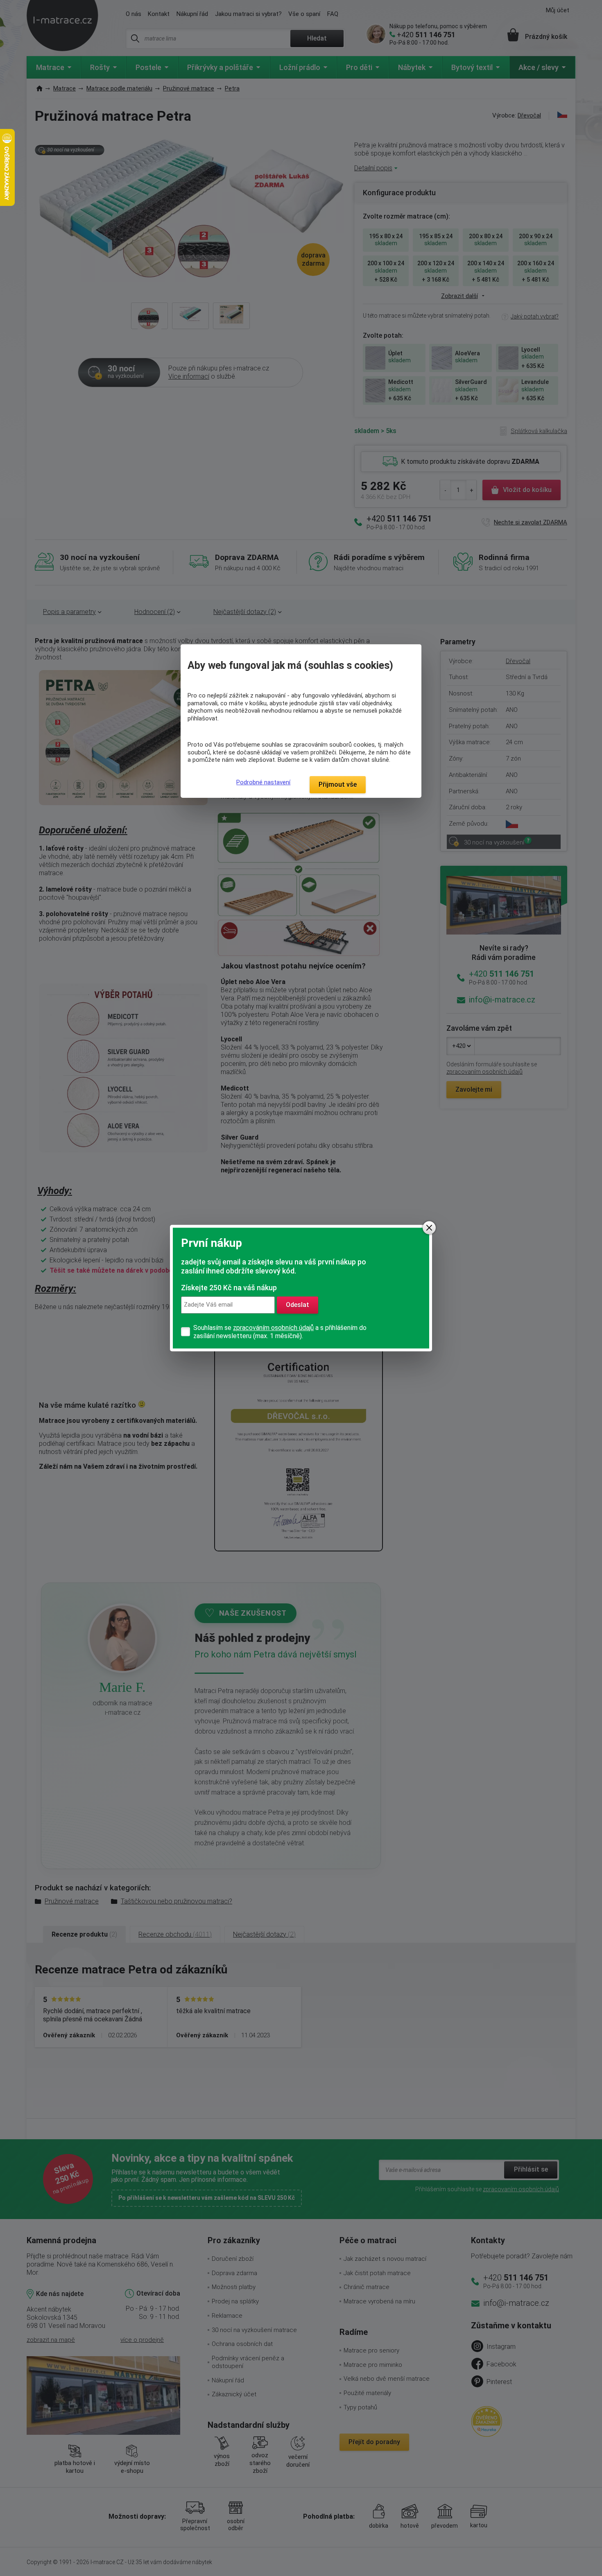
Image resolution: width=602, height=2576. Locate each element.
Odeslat (298, 1305)
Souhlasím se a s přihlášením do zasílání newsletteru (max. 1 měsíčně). (280, 1332)
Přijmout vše (338, 785)
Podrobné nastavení (263, 782)
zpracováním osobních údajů (273, 1328)
